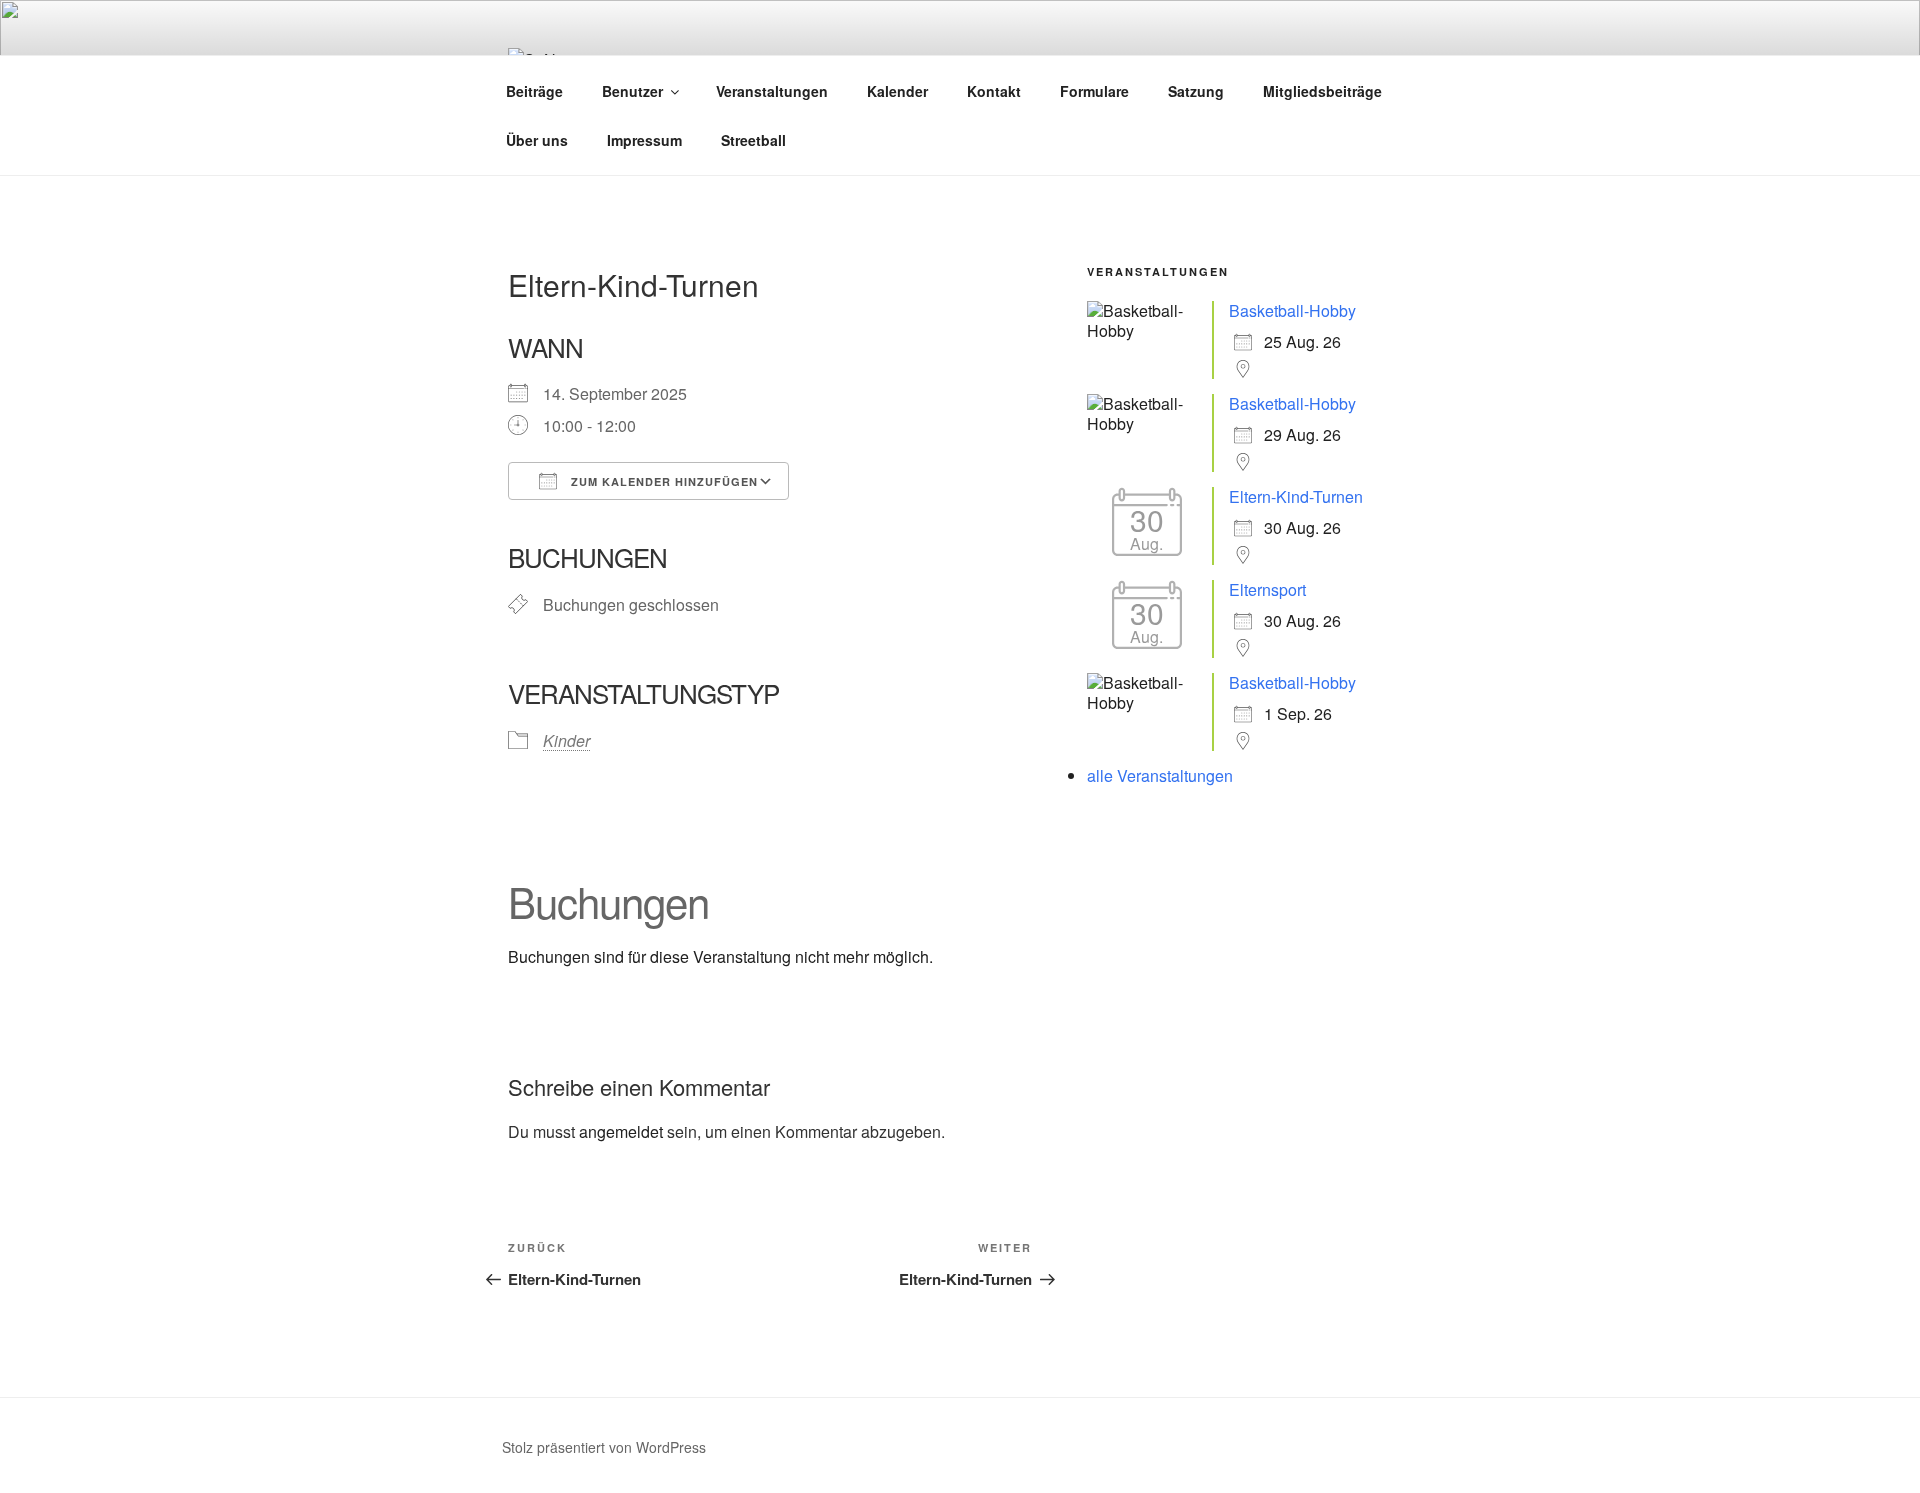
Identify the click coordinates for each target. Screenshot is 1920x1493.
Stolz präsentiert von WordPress (604, 1447)
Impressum (644, 140)
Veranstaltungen (772, 91)
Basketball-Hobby (1292, 310)
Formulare (1094, 91)
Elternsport (1267, 589)
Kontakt (994, 91)
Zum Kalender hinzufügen (662, 481)
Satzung (1196, 91)
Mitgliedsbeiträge (1322, 91)
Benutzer (632, 91)
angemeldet (621, 1131)
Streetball (753, 140)
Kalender (897, 91)
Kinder (566, 740)
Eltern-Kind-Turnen (1296, 496)
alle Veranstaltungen (1160, 775)
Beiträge (534, 91)
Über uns (537, 140)
